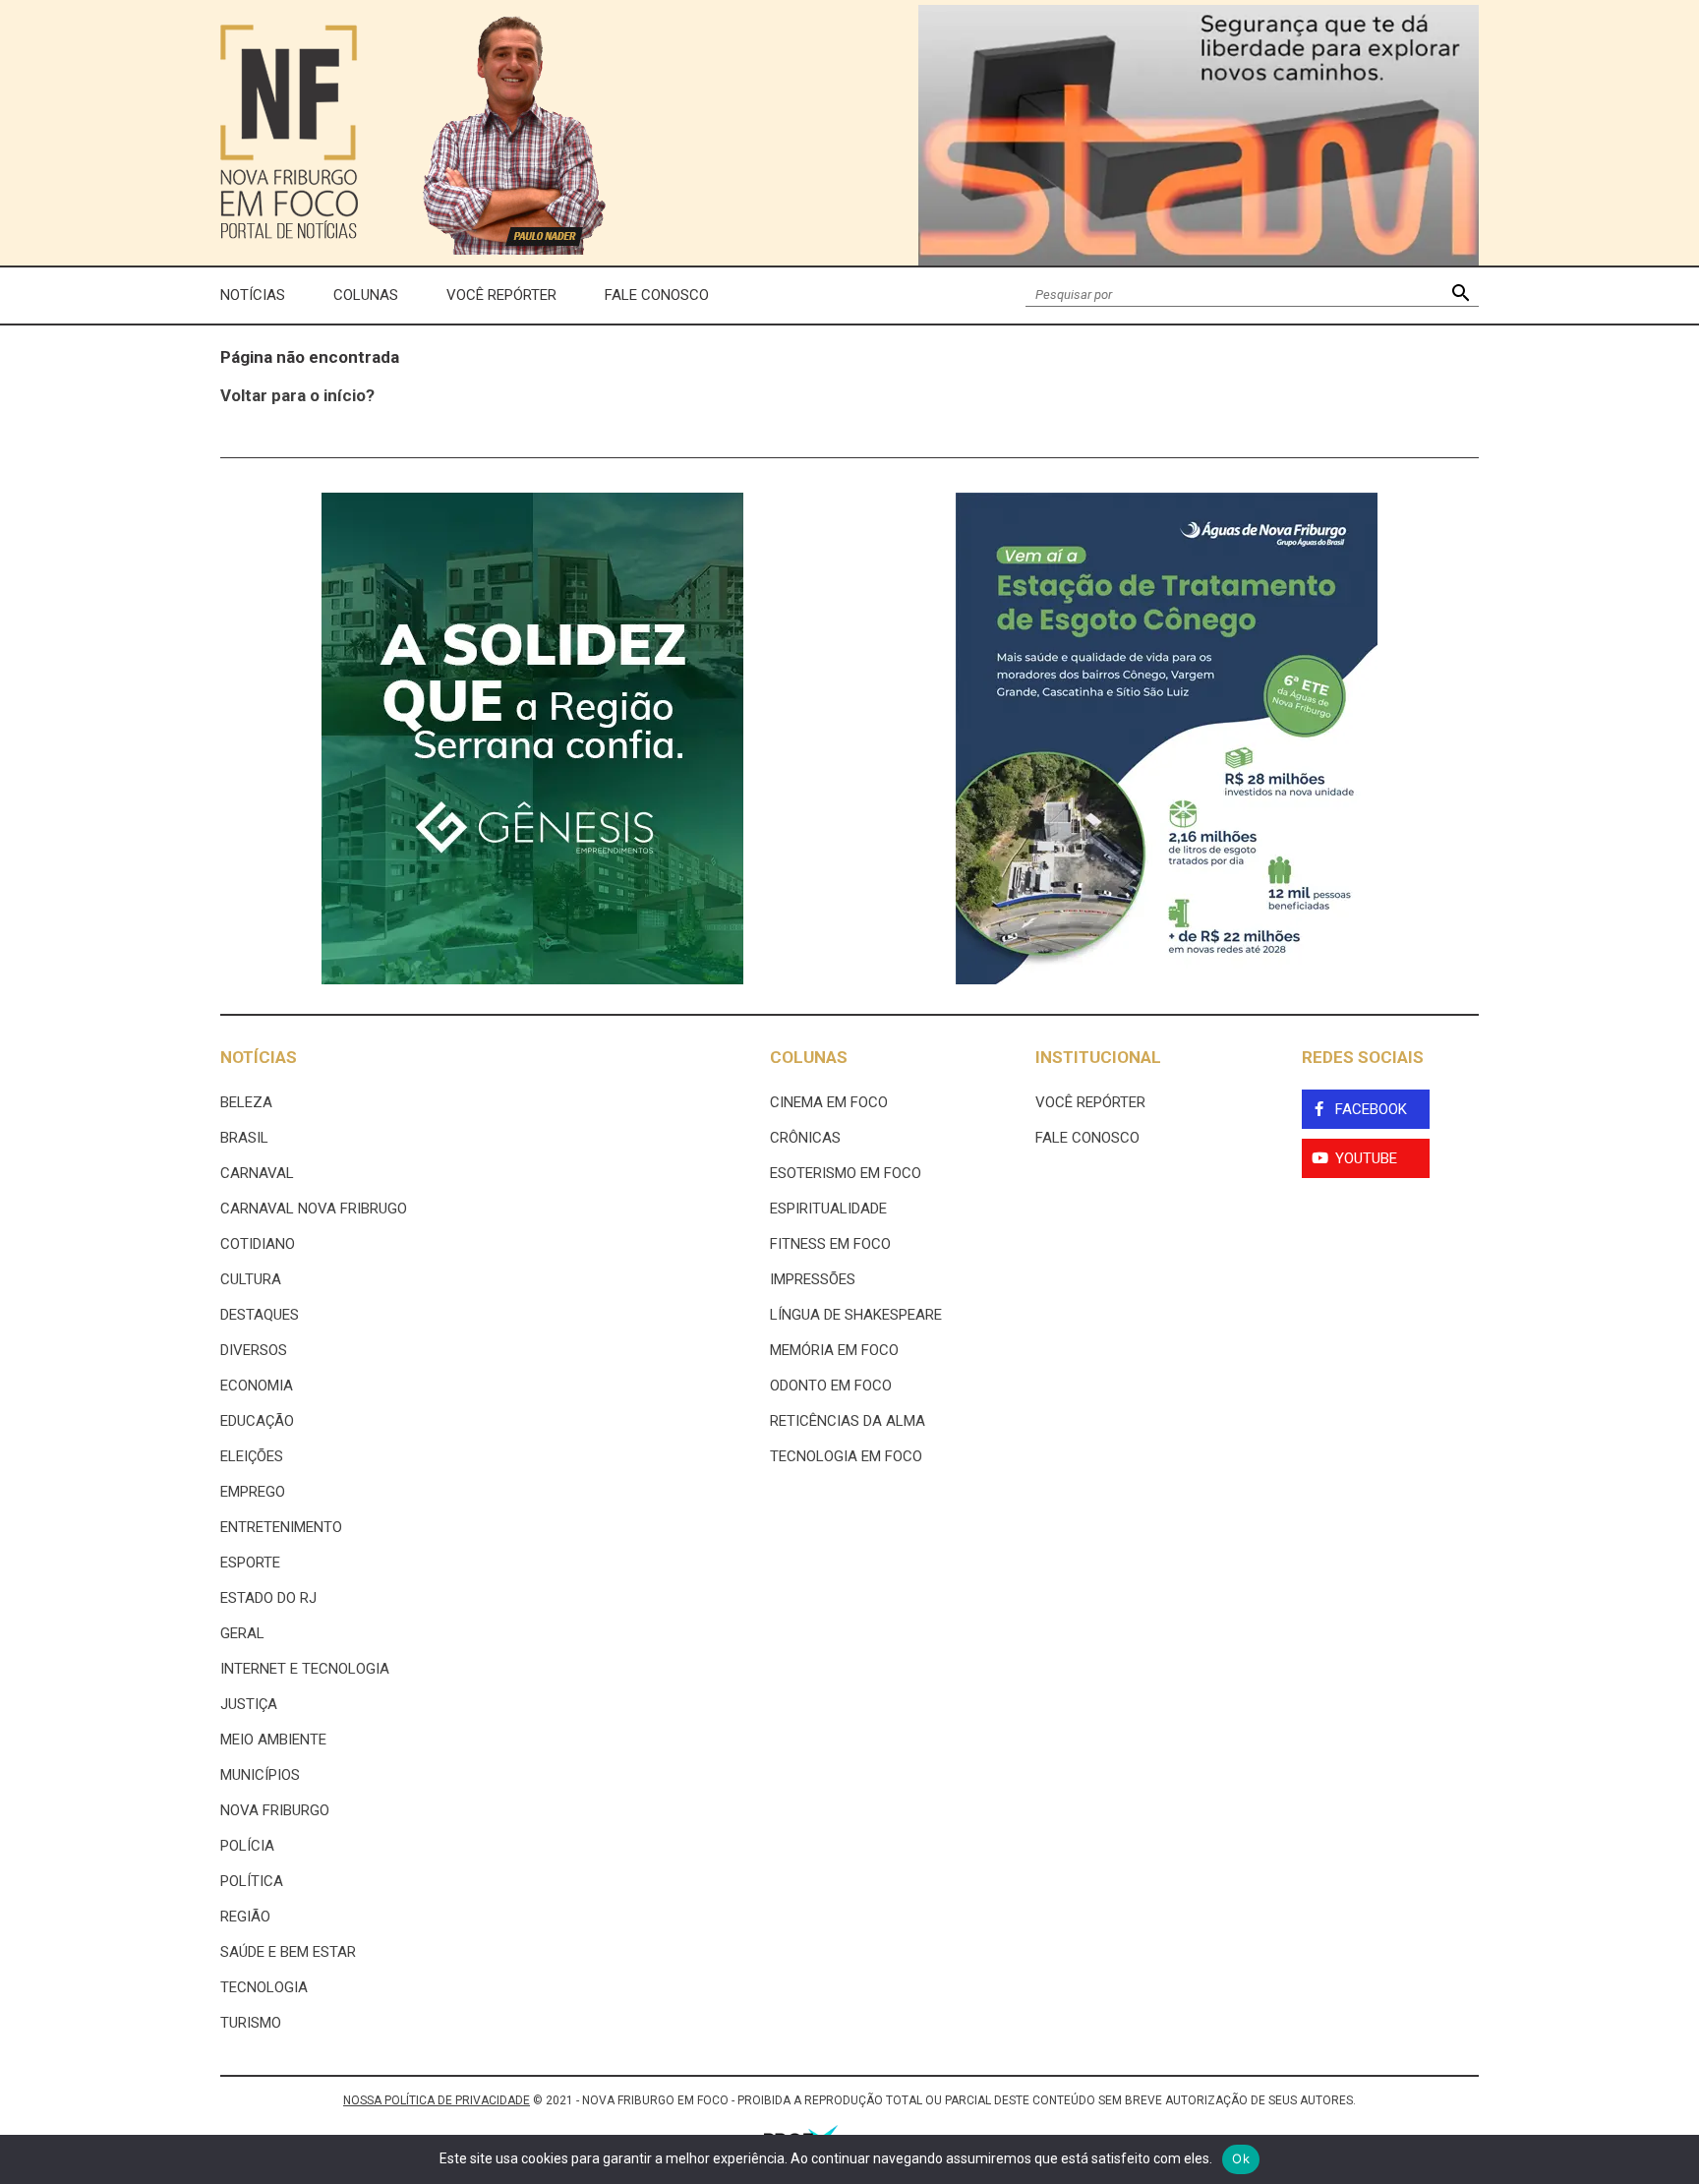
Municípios (260, 1775)
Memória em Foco (834, 1350)
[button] (1461, 295)
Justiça (249, 1704)
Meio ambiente (273, 1740)
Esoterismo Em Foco (846, 1173)
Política (252, 1881)
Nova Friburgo (275, 1810)
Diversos (254, 1350)
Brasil (244, 1138)
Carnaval (257, 1173)
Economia (257, 1386)
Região (245, 1917)
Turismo (251, 2023)
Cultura (251, 1279)
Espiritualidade (828, 1209)
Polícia (247, 1846)
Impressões (813, 1279)
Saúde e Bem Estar (288, 1952)
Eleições (252, 1456)
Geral (242, 1633)
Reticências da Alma (848, 1421)
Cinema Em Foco (829, 1102)
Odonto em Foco (831, 1386)
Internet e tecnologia (305, 1669)
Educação (257, 1421)
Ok (1241, 2158)
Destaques (260, 1315)
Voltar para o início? (297, 395)
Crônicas (805, 1138)
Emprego (253, 1492)
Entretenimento (281, 1527)
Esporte (250, 1563)
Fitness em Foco (830, 1244)
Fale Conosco (657, 295)
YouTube (1366, 1158)
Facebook (1371, 1109)
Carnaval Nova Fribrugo (314, 1209)
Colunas (366, 295)
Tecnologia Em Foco (846, 1456)
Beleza (246, 1102)
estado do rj (268, 1598)
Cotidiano (258, 1244)
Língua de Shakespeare (856, 1315)
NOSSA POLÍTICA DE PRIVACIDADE (437, 2100)
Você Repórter (501, 295)
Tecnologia (264, 1987)
